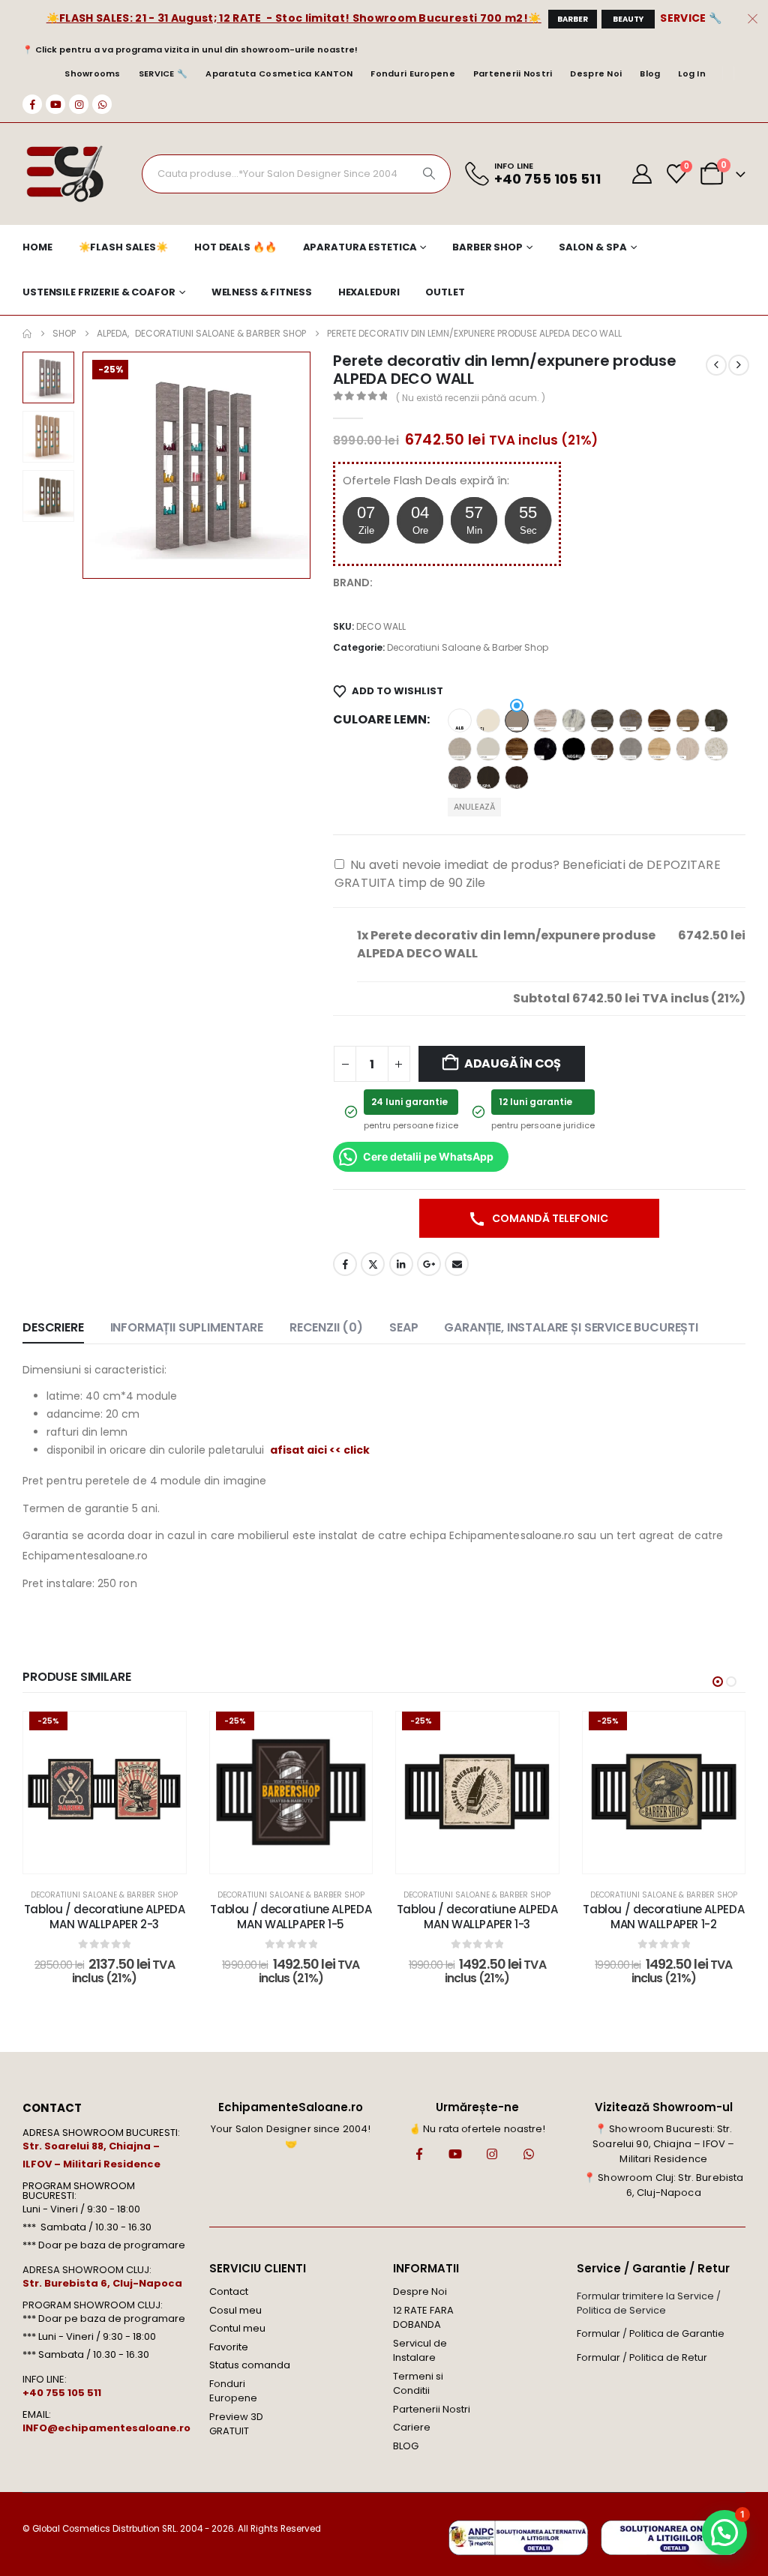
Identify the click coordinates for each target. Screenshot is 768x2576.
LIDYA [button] (517, 749)
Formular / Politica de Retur (642, 2357)
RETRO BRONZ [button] (602, 749)
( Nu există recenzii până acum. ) (471, 398)
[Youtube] (55, 104)
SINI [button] (460, 777)
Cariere (412, 2427)
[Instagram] (79, 104)
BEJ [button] (488, 720)
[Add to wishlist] (163, 1734)
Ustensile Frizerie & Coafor (99, 292)
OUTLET (445, 292)
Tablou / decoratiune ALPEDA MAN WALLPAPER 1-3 (477, 1917)
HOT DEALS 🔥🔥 (235, 247)
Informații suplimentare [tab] (187, 1327)
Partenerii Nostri (513, 73)
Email (457, 1264)
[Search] (429, 174)
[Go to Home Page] (27, 334)
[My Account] (642, 174)
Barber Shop (487, 247)
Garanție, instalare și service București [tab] (571, 1327)
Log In (692, 73)
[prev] (716, 365)
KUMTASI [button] (488, 749)
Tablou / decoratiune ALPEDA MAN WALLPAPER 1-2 (663, 1917)
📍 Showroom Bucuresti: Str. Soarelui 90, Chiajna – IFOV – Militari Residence (663, 2144)
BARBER (573, 19)
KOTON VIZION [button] (460, 749)
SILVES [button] (716, 749)
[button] (85, 465)
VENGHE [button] (517, 777)
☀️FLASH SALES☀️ (123, 247)
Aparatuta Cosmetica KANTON (279, 73)
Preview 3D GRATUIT (236, 2424)
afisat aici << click (320, 1450)
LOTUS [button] (545, 749)
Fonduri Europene (412, 73)
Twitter (373, 1264)
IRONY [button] (716, 720)
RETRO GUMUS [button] (631, 749)
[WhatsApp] (102, 104)
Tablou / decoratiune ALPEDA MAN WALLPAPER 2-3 (105, 1917)
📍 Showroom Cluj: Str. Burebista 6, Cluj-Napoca (663, 2185)
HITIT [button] (688, 720)
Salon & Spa (593, 247)
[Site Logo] (64, 174)
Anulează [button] (474, 807)
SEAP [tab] (403, 1327)
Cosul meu (235, 2310)
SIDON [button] (688, 749)
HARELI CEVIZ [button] (659, 720)
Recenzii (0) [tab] (326, 1327)
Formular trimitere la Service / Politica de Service (649, 2303)
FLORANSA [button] (545, 720)
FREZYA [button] (574, 720)
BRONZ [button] (517, 720)
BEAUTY (628, 19)
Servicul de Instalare (420, 2351)
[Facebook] (32, 104)
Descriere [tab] (53, 1327)
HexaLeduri (369, 292)
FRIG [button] (602, 720)
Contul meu (237, 2328)
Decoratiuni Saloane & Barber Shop (468, 647)
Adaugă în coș (513, 1063)
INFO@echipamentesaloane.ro (106, 2428)
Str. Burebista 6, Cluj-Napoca (102, 2283)
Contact (229, 2291)
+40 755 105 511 (62, 2393)
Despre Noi (596, 73)
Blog (650, 73)
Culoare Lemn (380, 719)
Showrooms (92, 73)
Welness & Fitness (262, 292)
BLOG (406, 2446)
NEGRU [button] (574, 749)
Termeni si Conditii (418, 2384)
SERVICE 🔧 (691, 18)
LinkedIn (401, 1264)
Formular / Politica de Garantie (651, 2333)
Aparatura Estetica (360, 247)
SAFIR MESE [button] (659, 749)
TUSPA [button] (488, 777)
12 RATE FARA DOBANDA (423, 2318)
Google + (429, 1264)
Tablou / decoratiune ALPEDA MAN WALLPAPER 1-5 (291, 1917)
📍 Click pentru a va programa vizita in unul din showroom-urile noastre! (190, 49)
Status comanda (250, 2365)
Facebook (345, 1264)
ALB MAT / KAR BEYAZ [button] (460, 720)
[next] (739, 365)
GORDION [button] (631, 720)
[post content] (105, 1793)
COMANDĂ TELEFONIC (549, 1218)
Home (37, 247)
